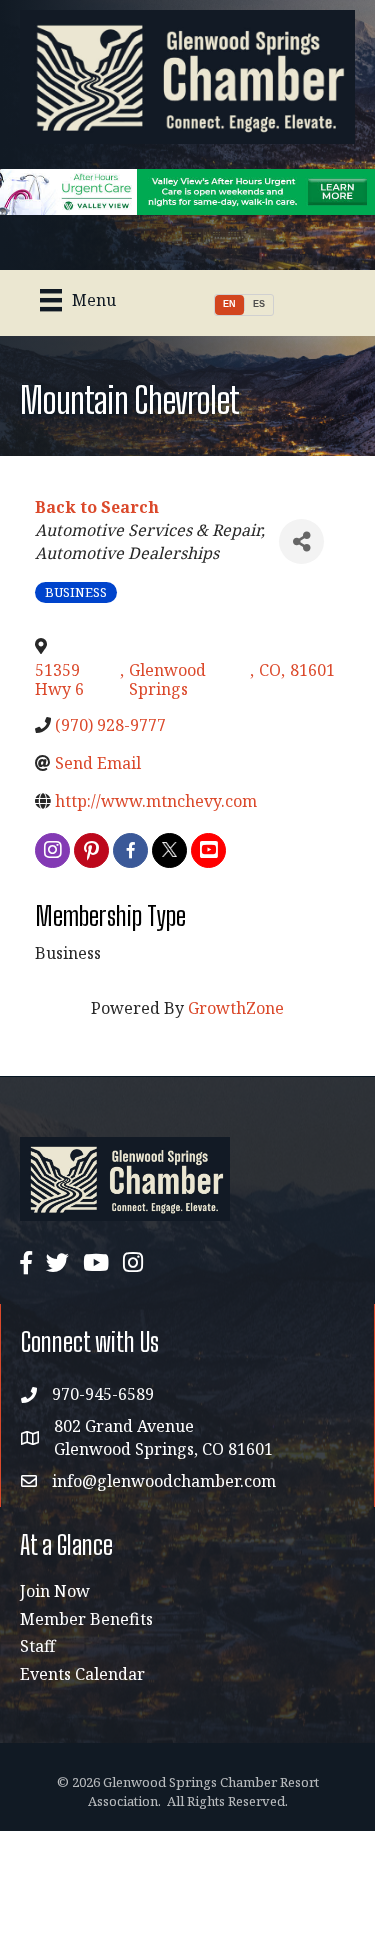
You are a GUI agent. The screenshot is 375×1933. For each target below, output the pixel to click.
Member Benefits (86, 1619)
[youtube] (208, 850)
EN (229, 304)
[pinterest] (91, 850)
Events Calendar (82, 1674)
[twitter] (169, 850)
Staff (37, 1646)
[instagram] (52, 850)
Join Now (55, 1591)
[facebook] (130, 850)
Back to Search (97, 507)
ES (259, 304)
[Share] (301, 541)
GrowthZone (236, 1008)
